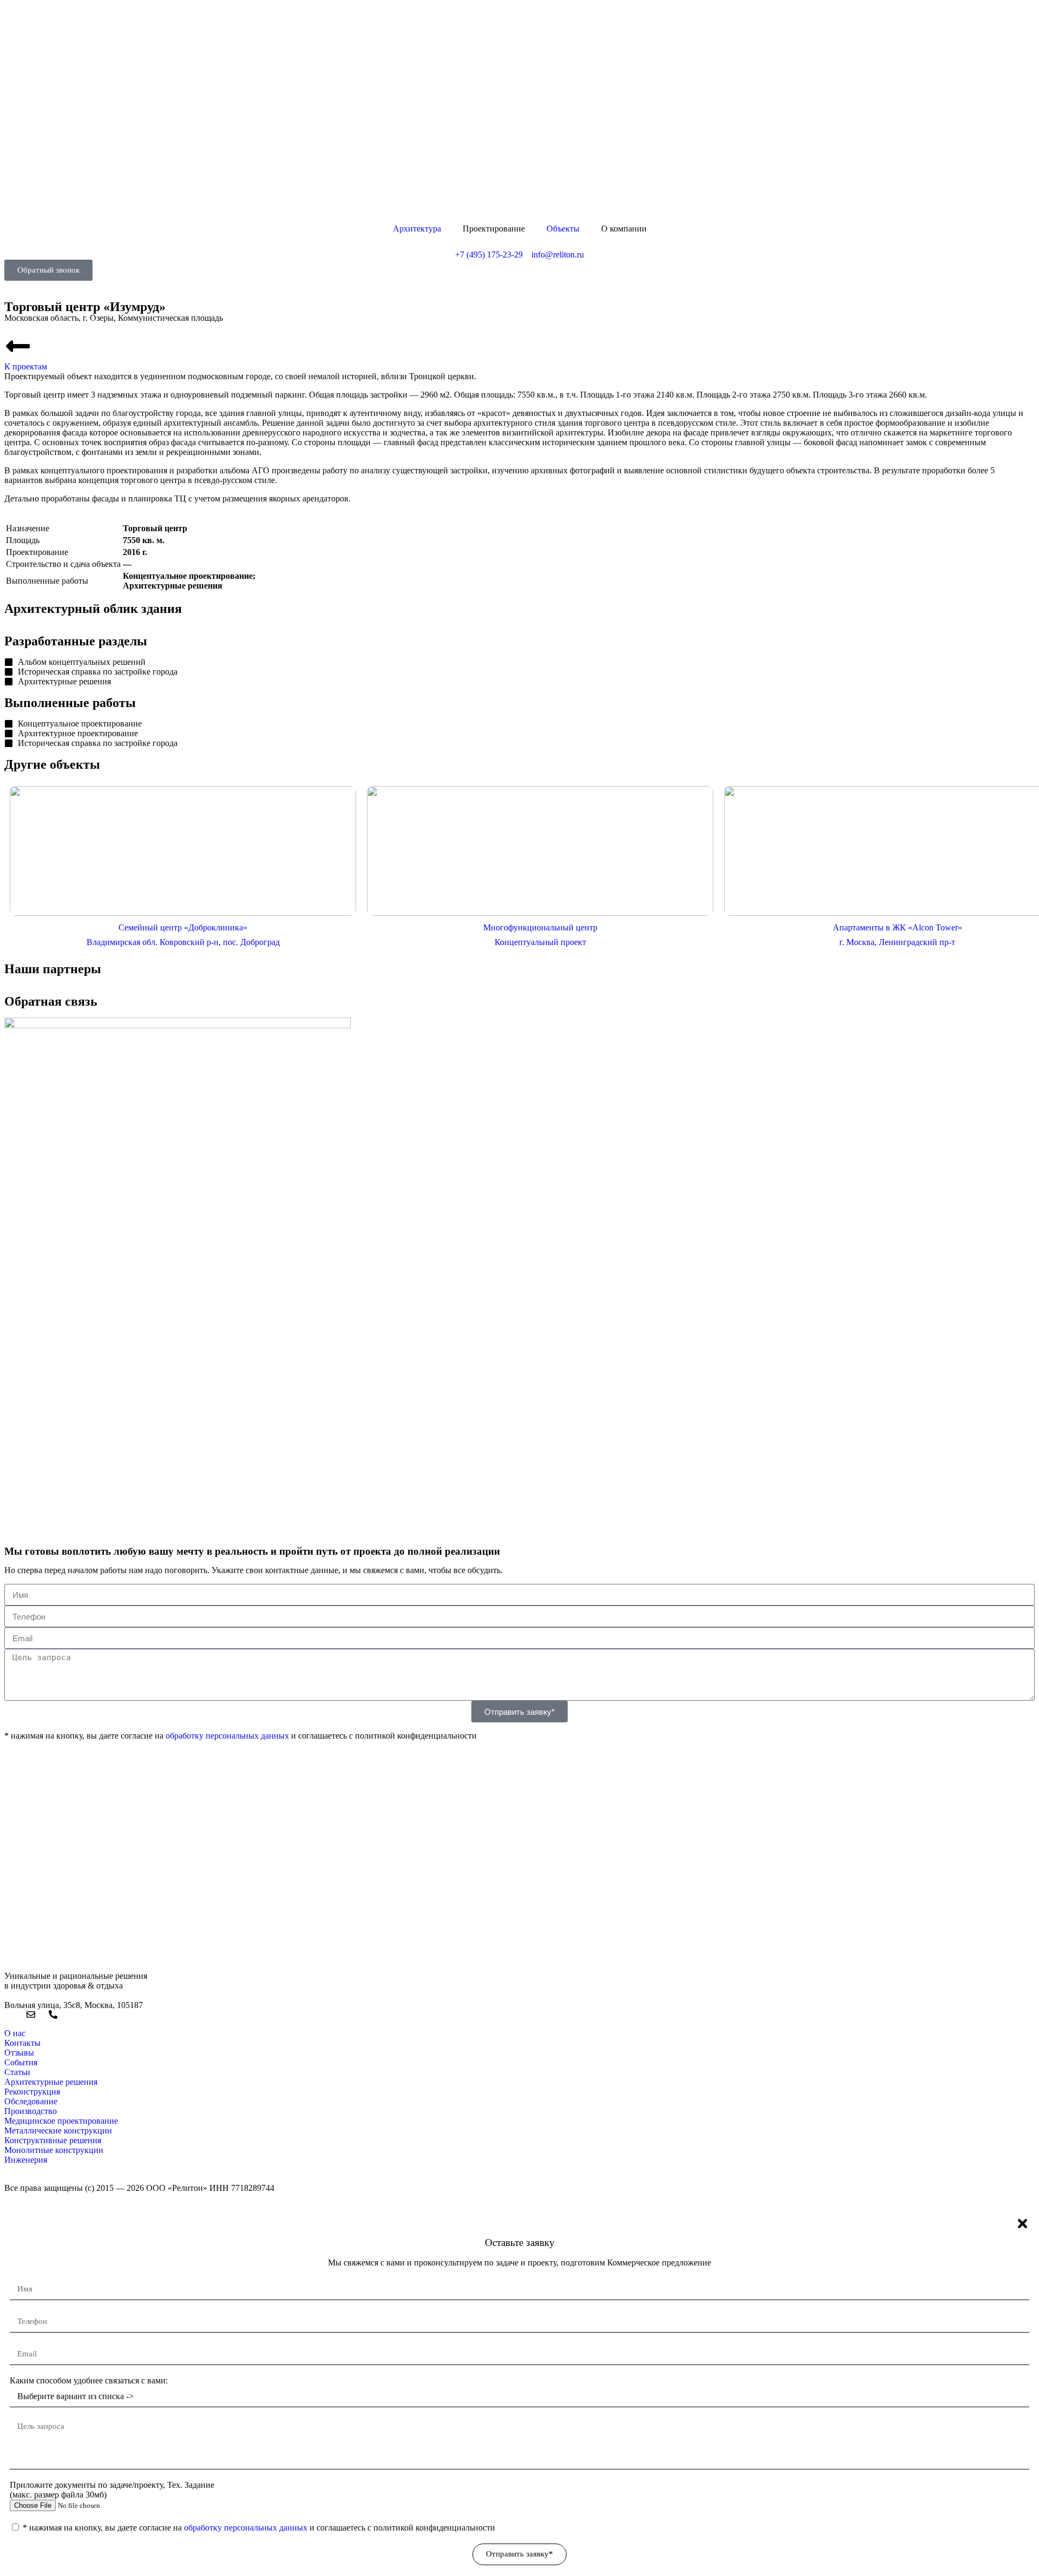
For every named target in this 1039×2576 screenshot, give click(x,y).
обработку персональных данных (227, 1736)
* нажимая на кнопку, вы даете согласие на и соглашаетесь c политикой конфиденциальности (259, 2528)
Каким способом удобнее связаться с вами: (89, 2380)
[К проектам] (18, 346)
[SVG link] (519, 115)
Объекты (563, 229)
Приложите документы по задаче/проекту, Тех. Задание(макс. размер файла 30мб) (112, 2490)
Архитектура (417, 229)
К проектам (26, 366)
